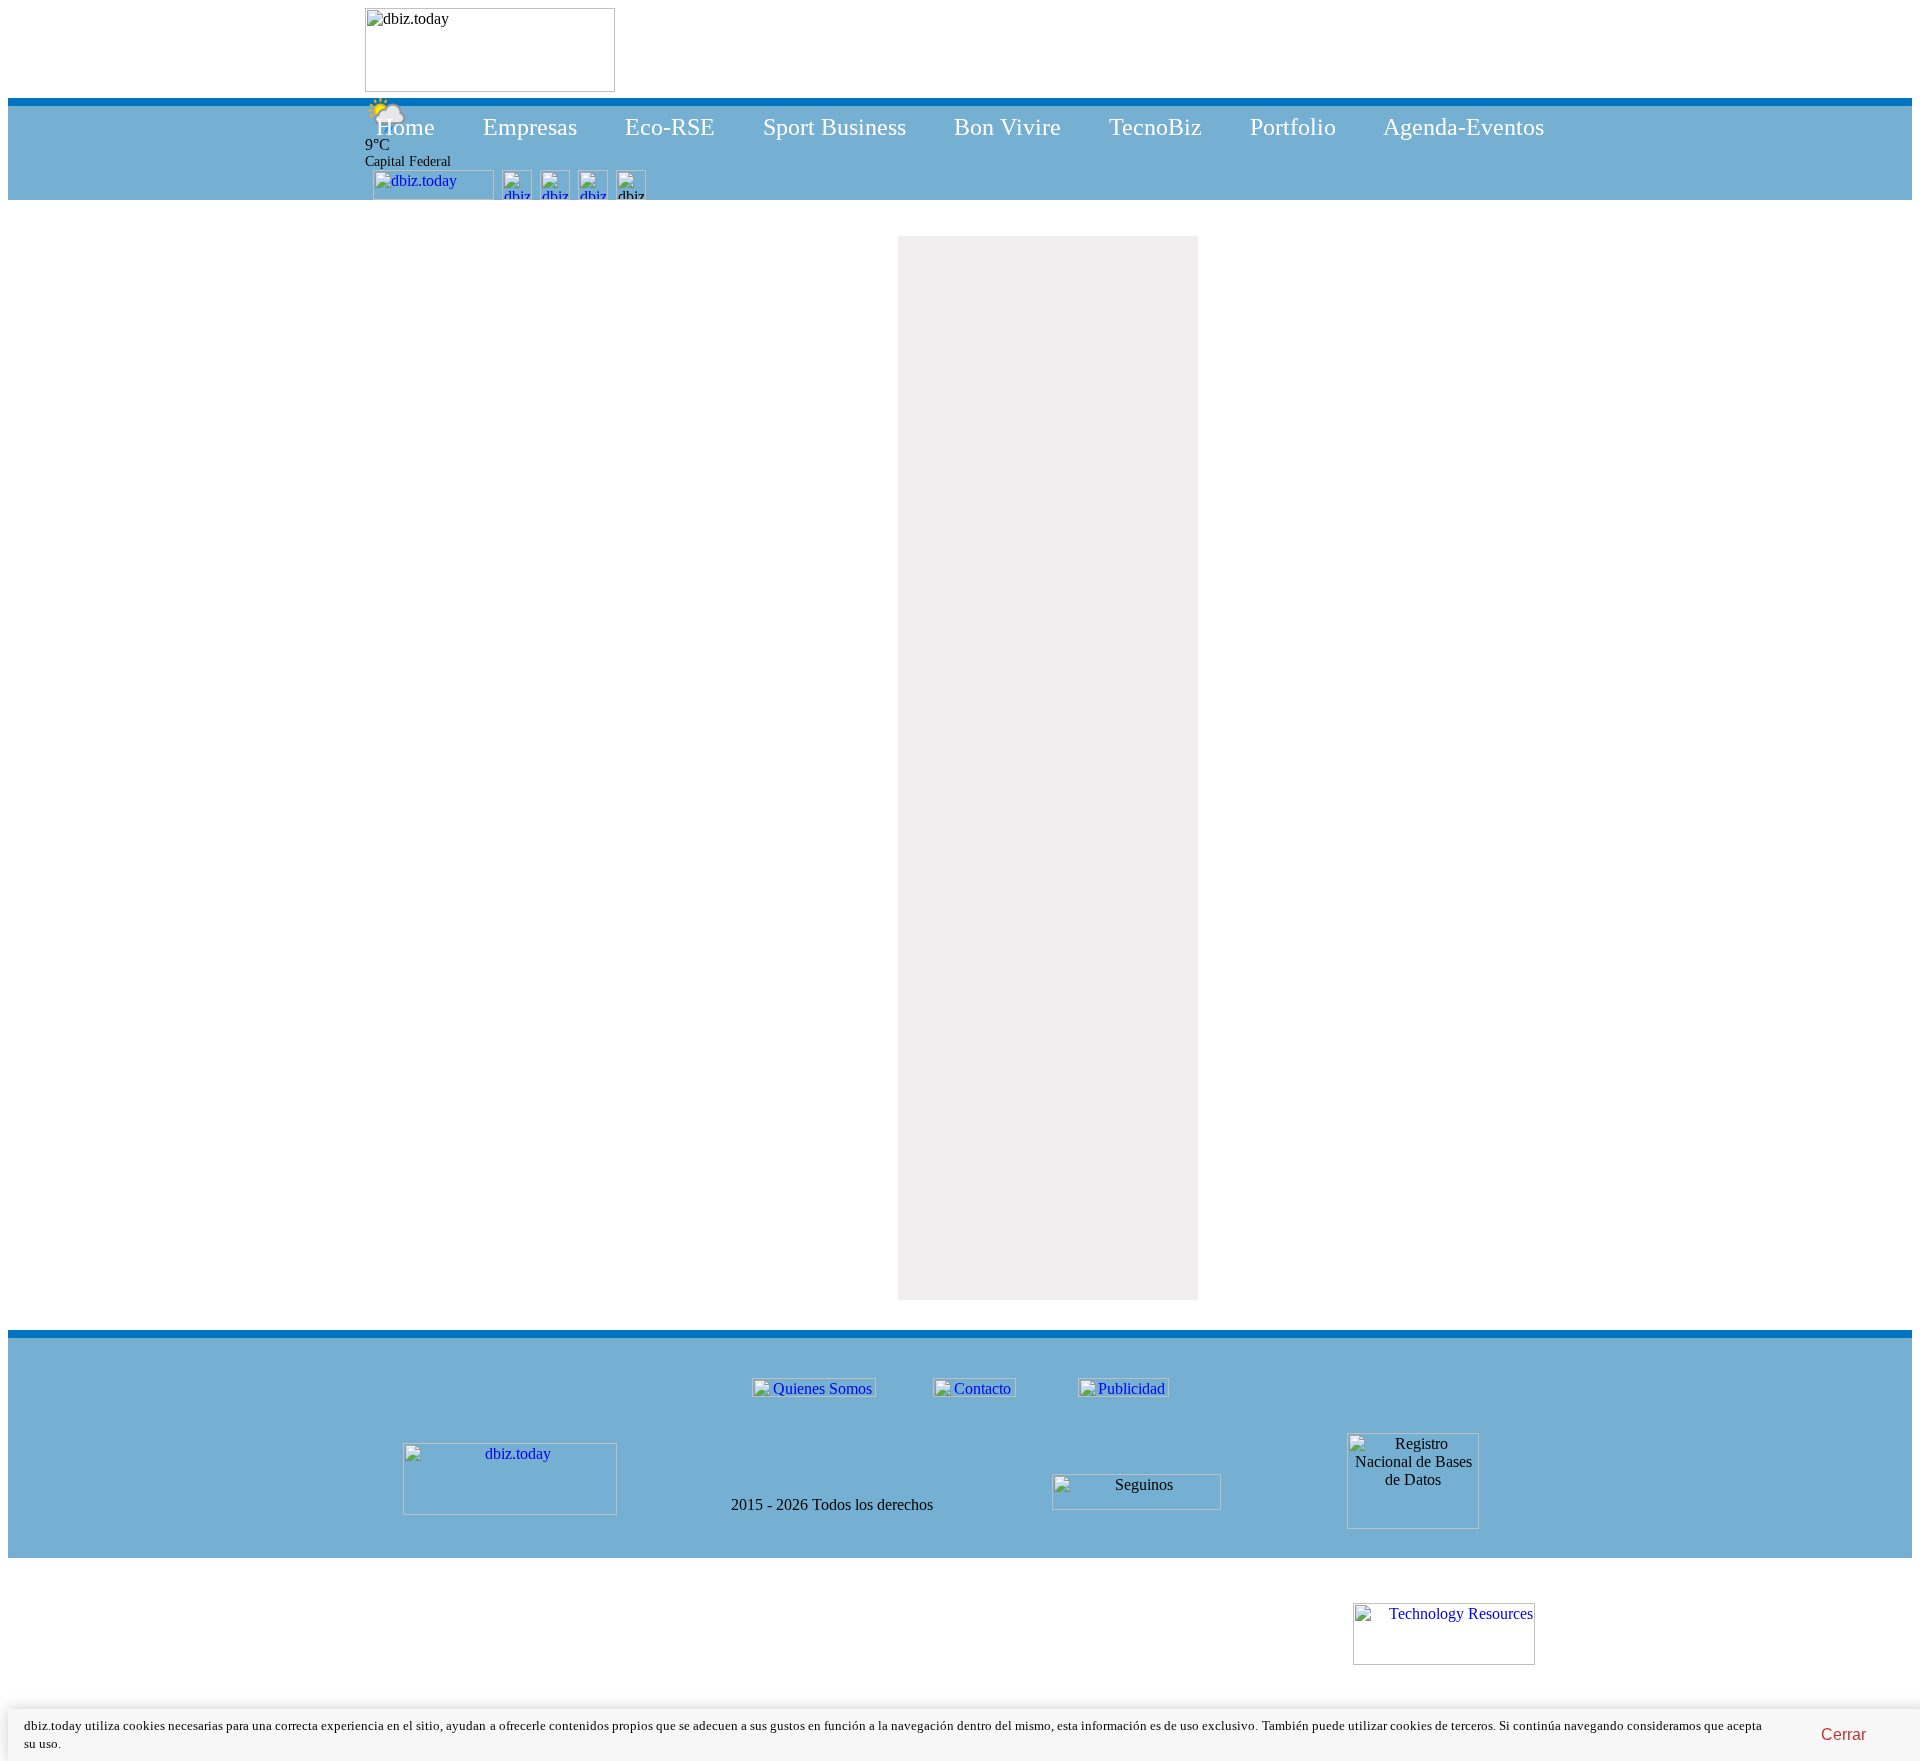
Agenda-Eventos (1463, 127)
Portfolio (1293, 127)
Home (405, 127)
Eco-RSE (670, 127)
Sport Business (834, 127)
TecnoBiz (1155, 127)
